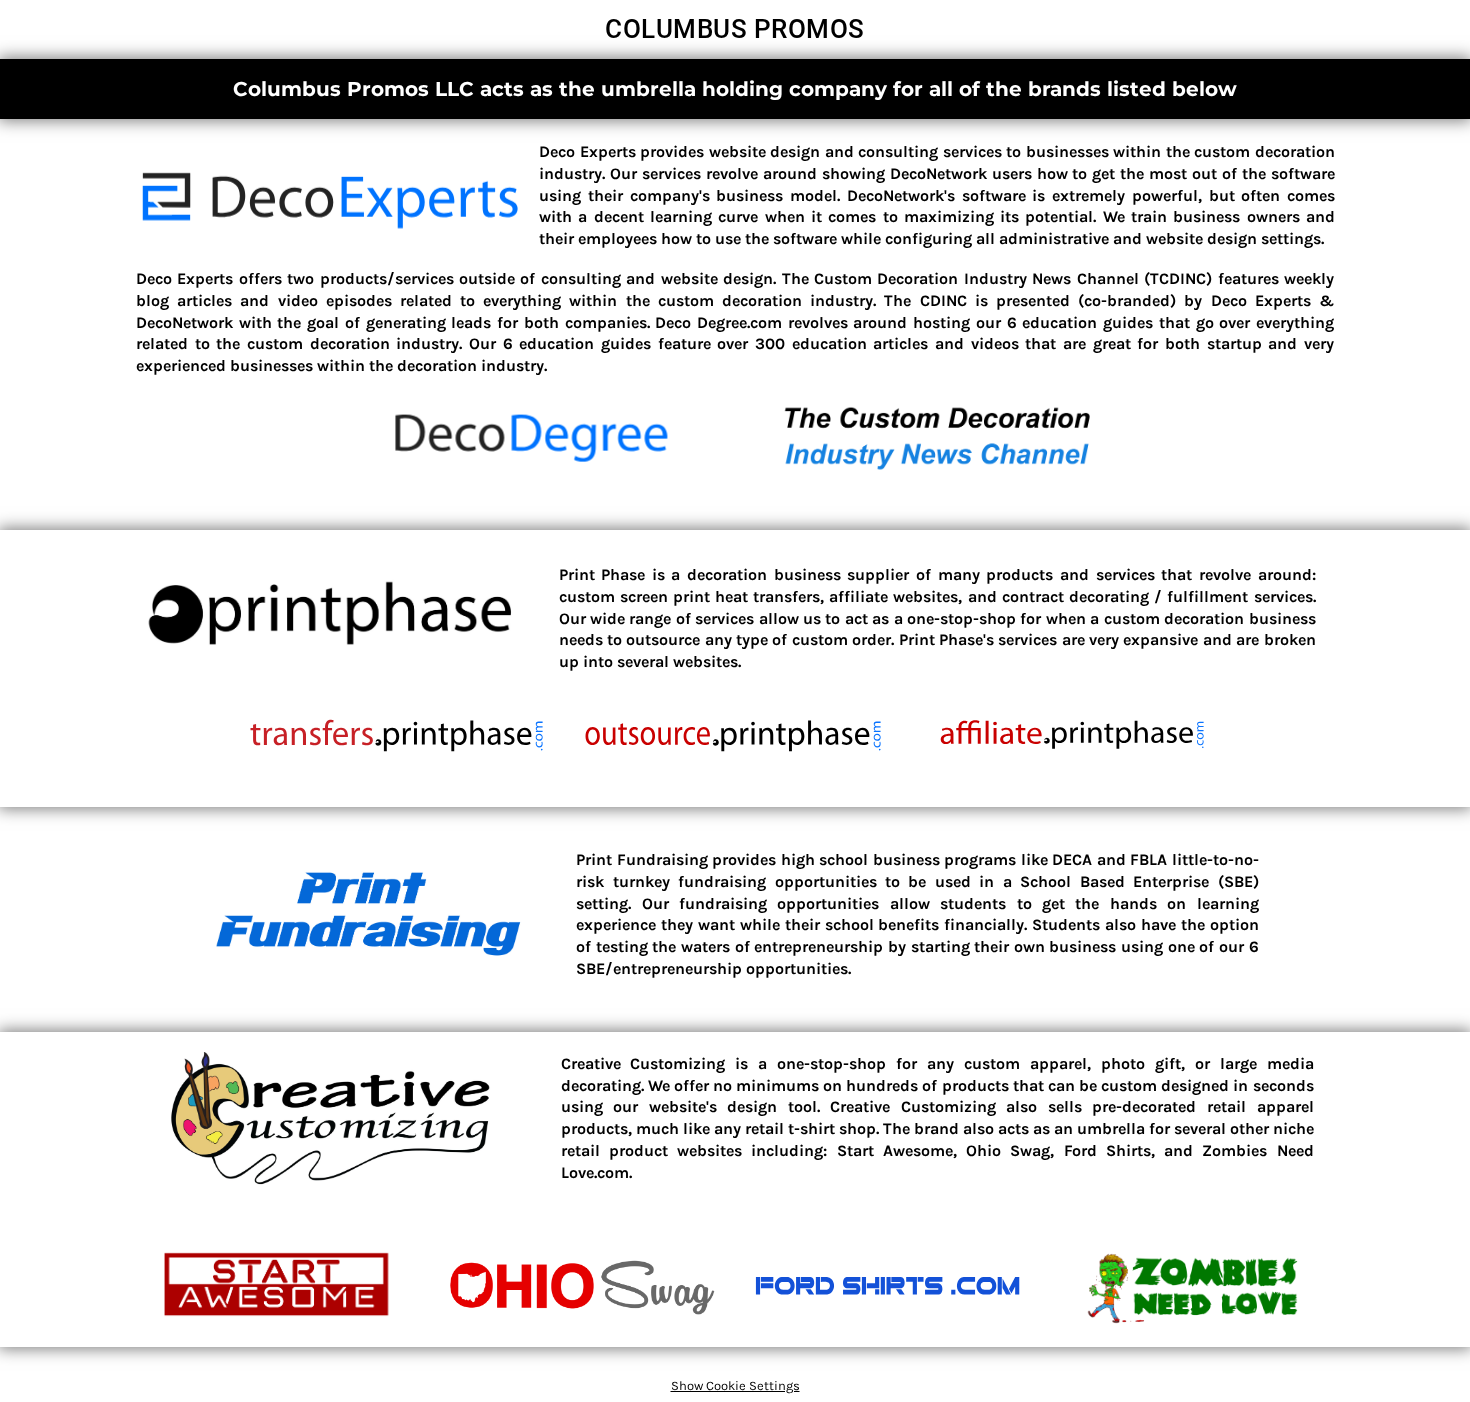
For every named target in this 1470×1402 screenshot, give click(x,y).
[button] (331, 201)
